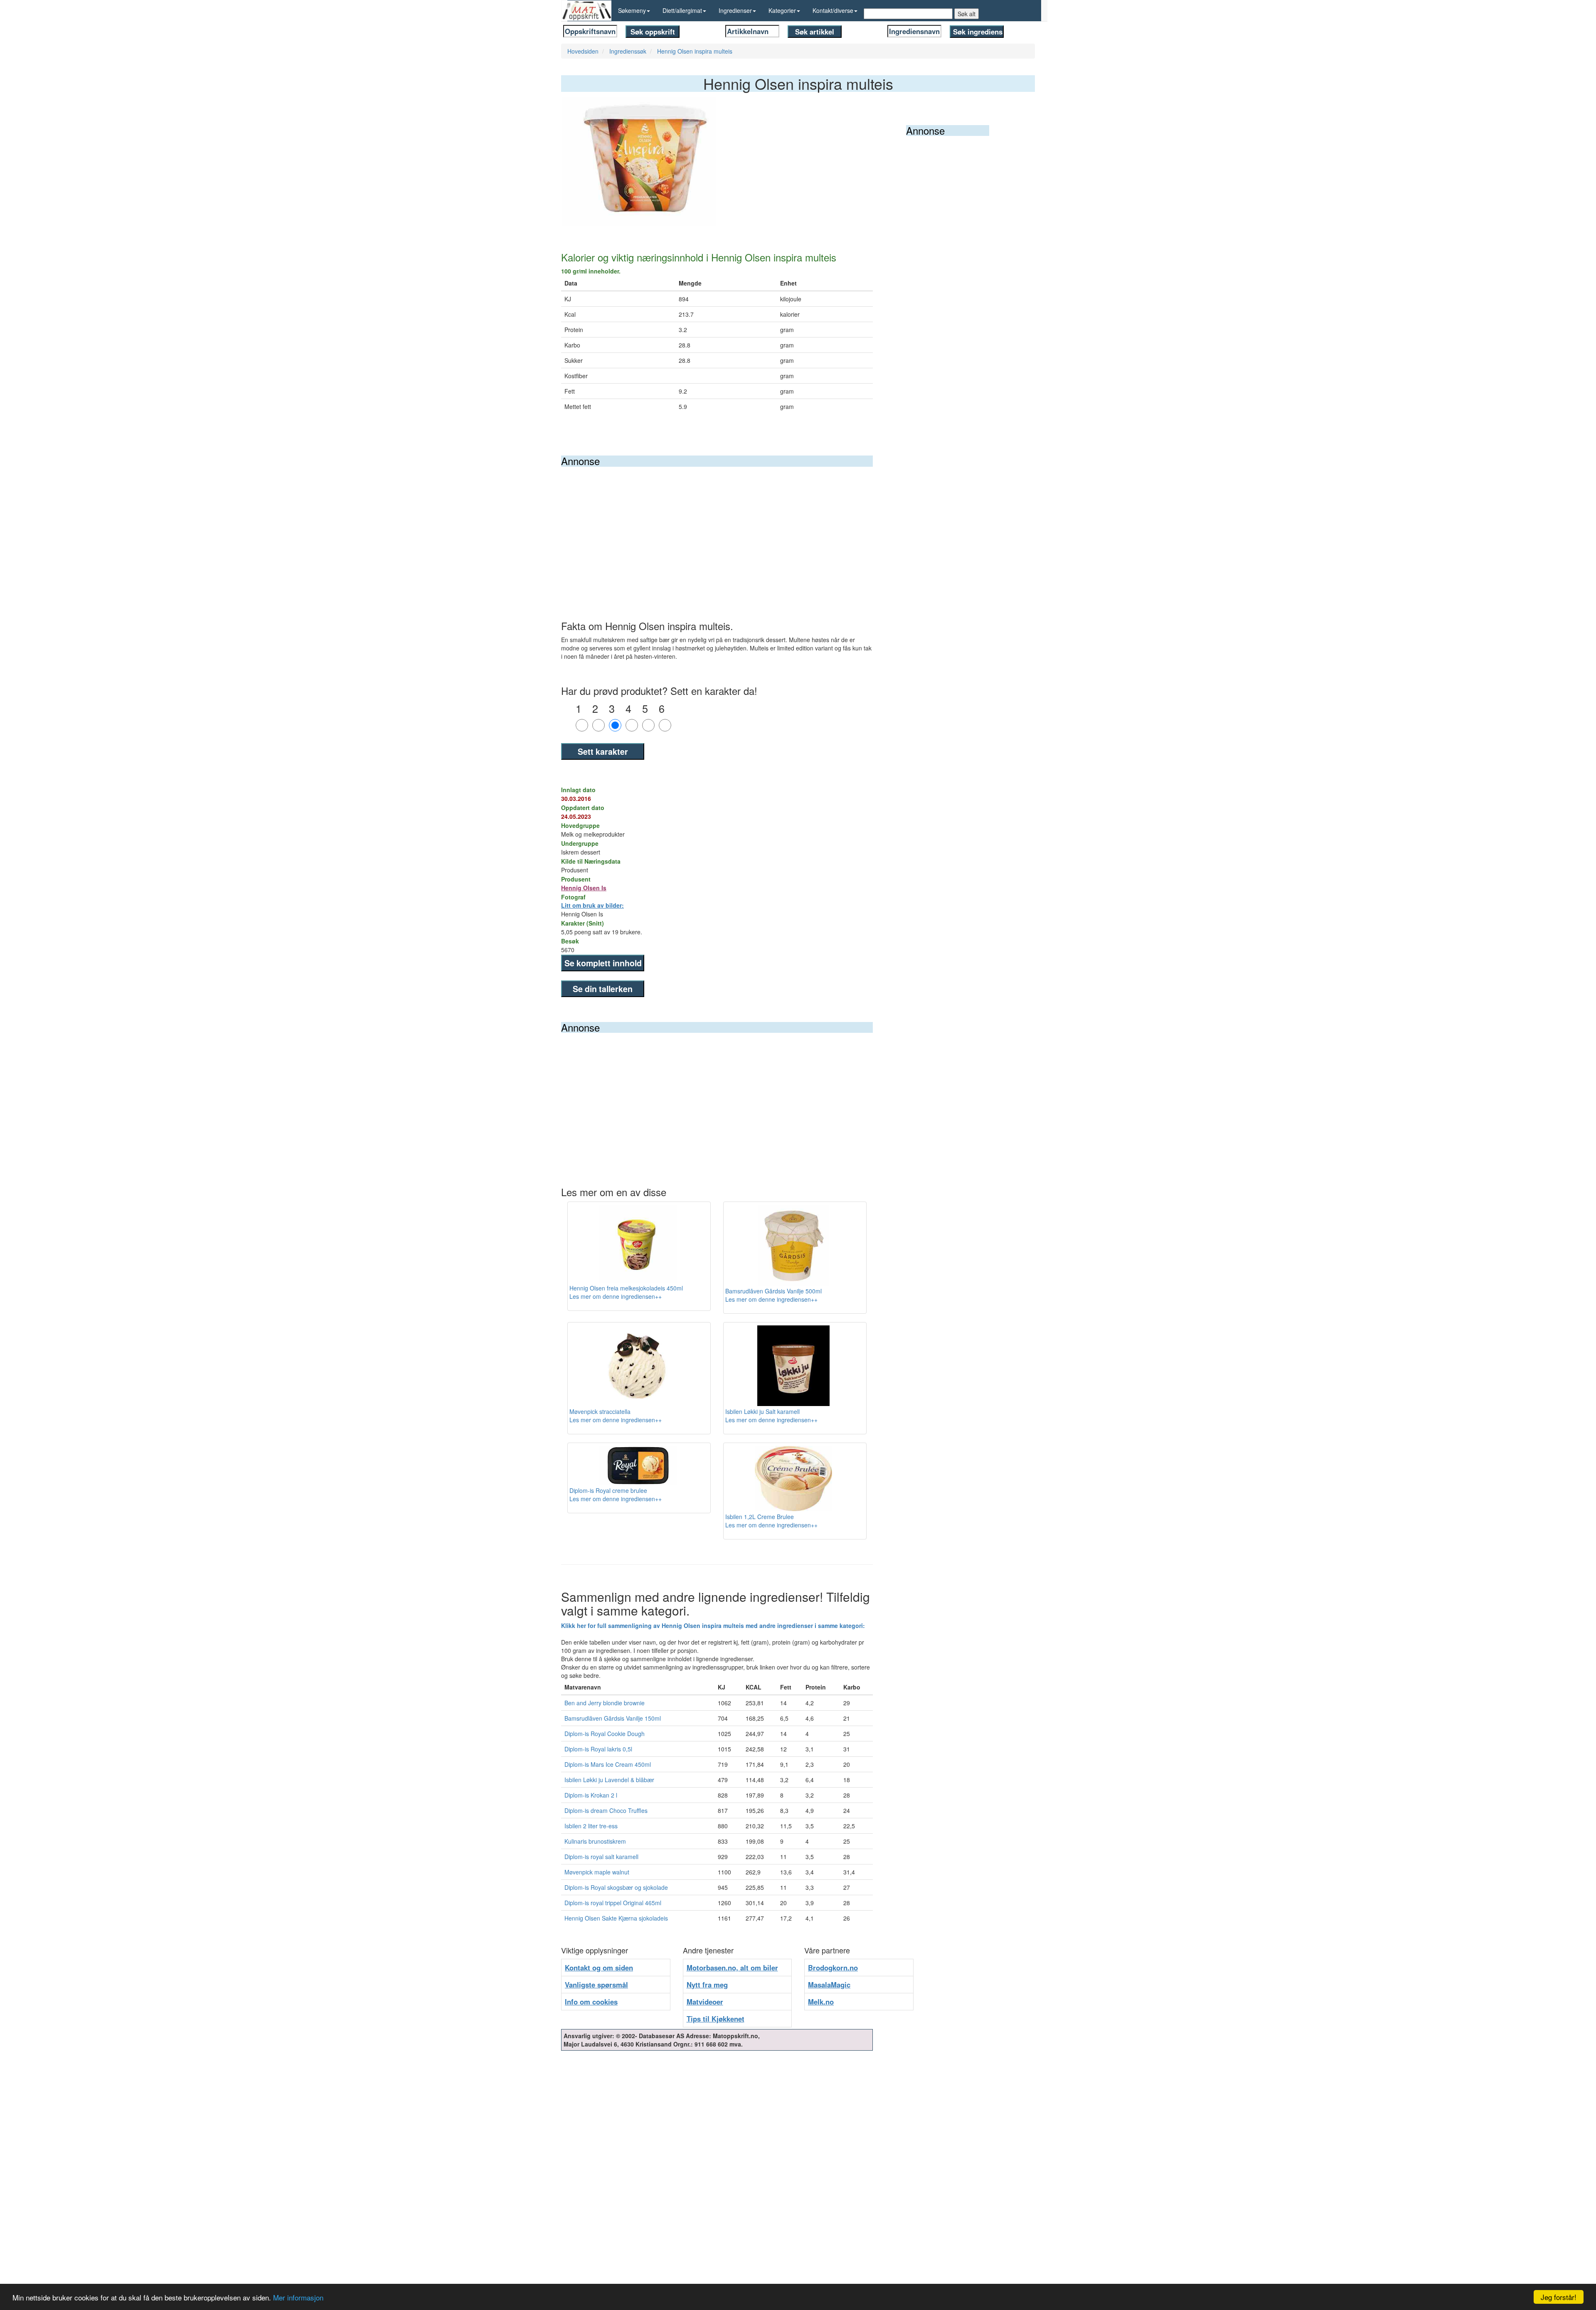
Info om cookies (591, 2002)
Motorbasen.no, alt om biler (732, 1968)
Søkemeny (632, 10)
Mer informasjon (298, 2297)
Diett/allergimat (682, 10)
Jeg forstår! (1559, 2297)
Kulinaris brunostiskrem (595, 1841)
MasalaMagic (829, 1985)
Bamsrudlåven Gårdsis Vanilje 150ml (613, 1718)
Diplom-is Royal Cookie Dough (605, 1734)
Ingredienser (735, 10)
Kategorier (782, 10)
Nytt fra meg (707, 1985)
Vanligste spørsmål (596, 1985)
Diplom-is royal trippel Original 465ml (613, 1903)
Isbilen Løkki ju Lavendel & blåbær (609, 1780)
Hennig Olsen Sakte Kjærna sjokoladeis (616, 1918)
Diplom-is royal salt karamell (601, 1857)
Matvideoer (705, 2002)
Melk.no (821, 2002)
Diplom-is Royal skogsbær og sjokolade (616, 1887)
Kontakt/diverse (833, 10)
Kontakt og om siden (599, 1968)
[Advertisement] (717, 529)
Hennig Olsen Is (584, 888)
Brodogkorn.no (833, 1968)
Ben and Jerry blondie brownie (605, 1703)
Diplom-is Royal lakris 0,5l (598, 1749)
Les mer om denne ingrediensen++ (616, 1296)
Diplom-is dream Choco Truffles (606, 1810)
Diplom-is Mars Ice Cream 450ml (608, 1764)
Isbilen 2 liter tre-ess (591, 1826)
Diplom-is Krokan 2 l (591, 1795)
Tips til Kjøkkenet (715, 2019)
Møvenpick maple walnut (597, 1872)
